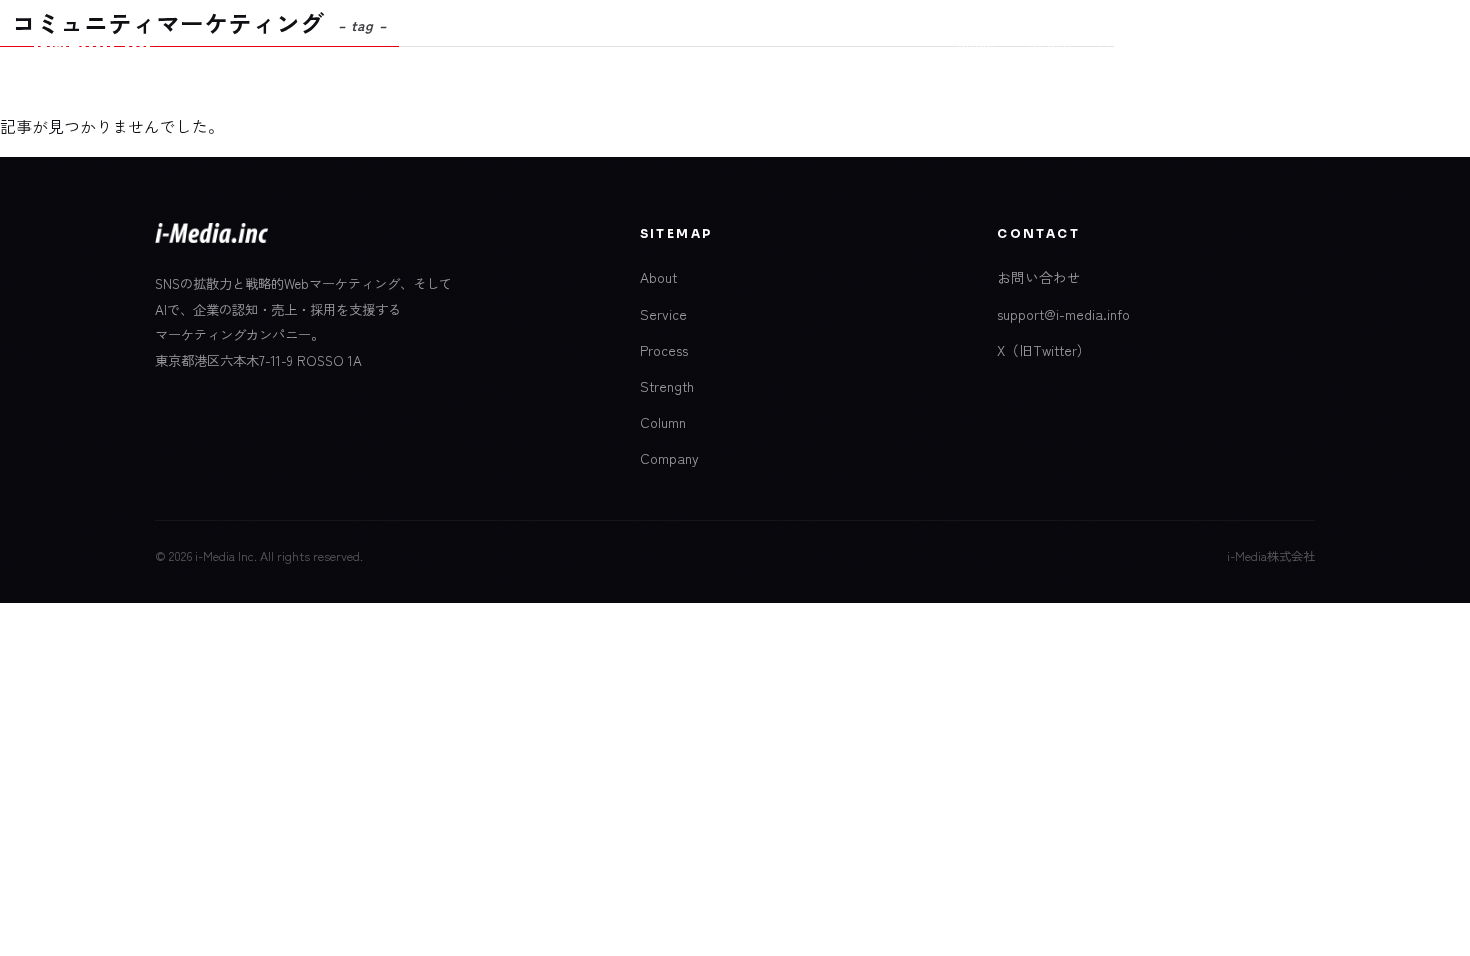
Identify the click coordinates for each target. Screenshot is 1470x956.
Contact (1390, 43)
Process (1124, 43)
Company (1283, 43)
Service (1047, 43)
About (977, 43)
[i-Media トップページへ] (211, 240)
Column (1202, 43)
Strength (667, 386)
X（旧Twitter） (1044, 350)
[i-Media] (94, 44)
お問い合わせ (1039, 277)
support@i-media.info (1063, 314)
